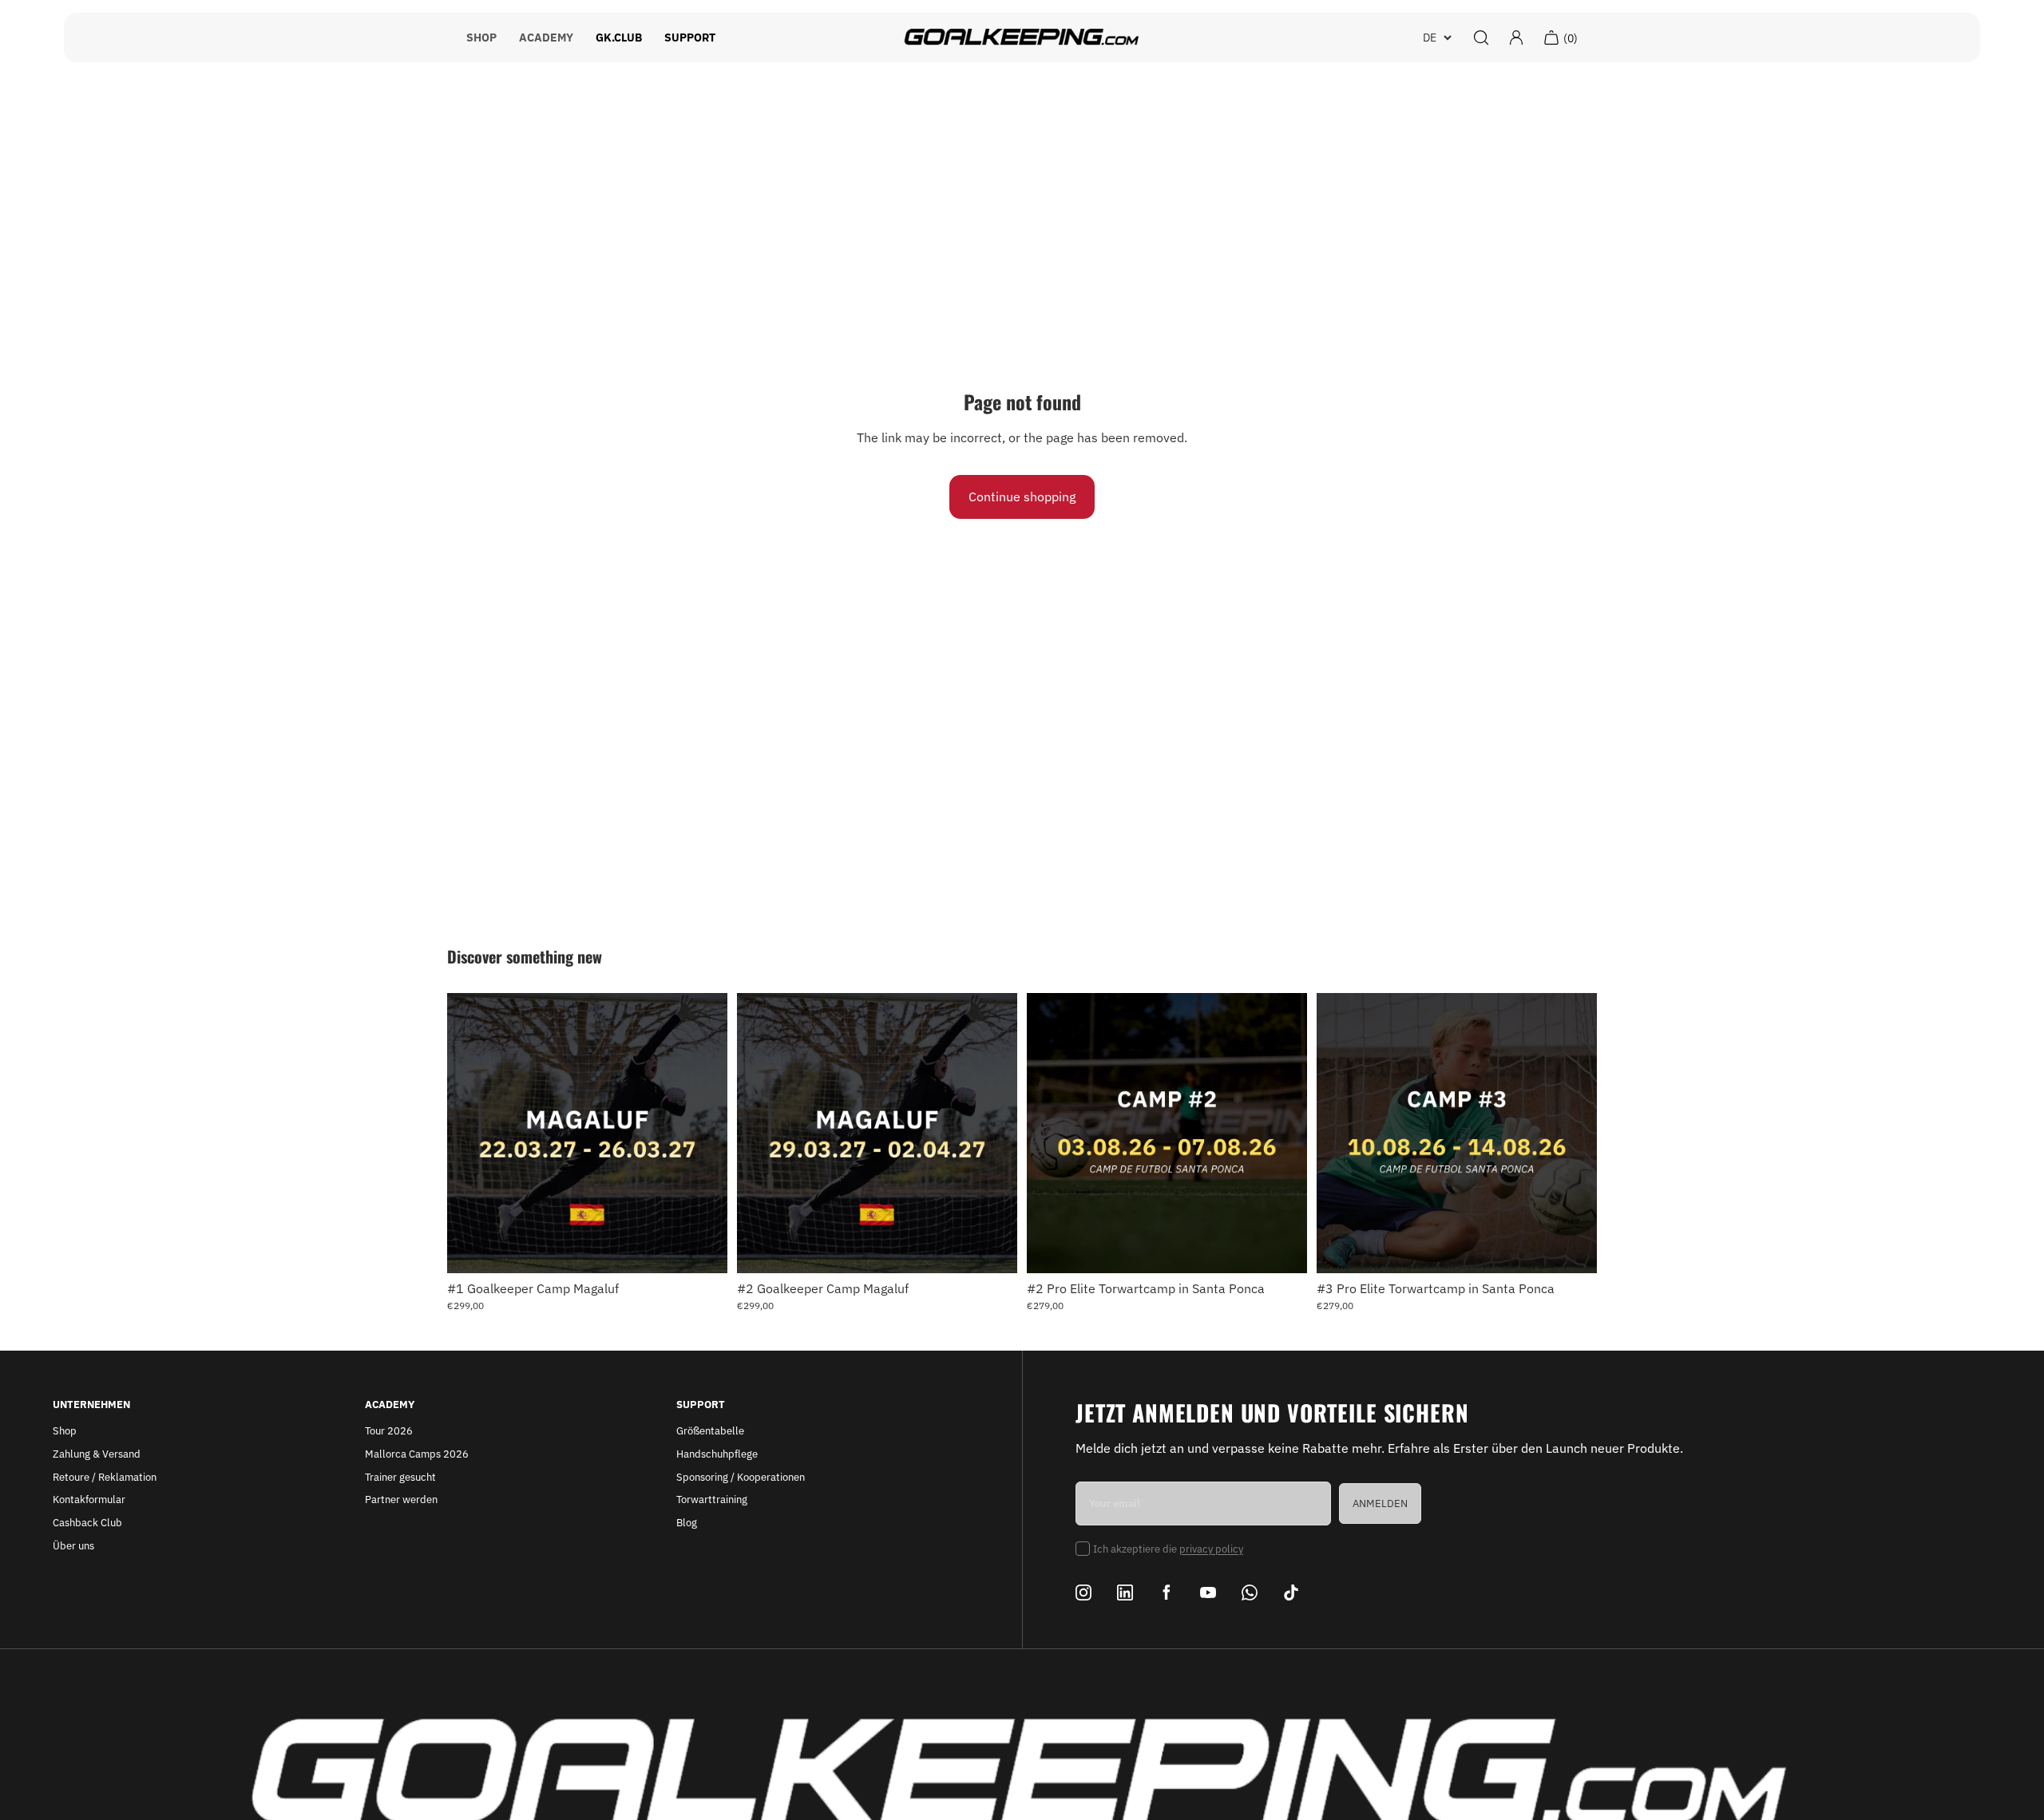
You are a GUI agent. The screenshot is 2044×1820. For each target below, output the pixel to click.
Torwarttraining (712, 1500)
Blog (687, 1523)
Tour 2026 (389, 1431)
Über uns (73, 1546)
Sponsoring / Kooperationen (741, 1477)
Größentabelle (710, 1431)
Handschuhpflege (717, 1454)
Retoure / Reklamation (105, 1477)
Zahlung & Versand (97, 1454)
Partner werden (401, 1500)
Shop (65, 1431)
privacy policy (1211, 1549)
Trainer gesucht (400, 1477)
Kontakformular (89, 1500)
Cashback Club (87, 1523)
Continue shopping (1022, 497)
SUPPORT (690, 38)
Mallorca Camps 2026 (417, 1454)
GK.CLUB (619, 38)
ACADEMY (546, 38)
